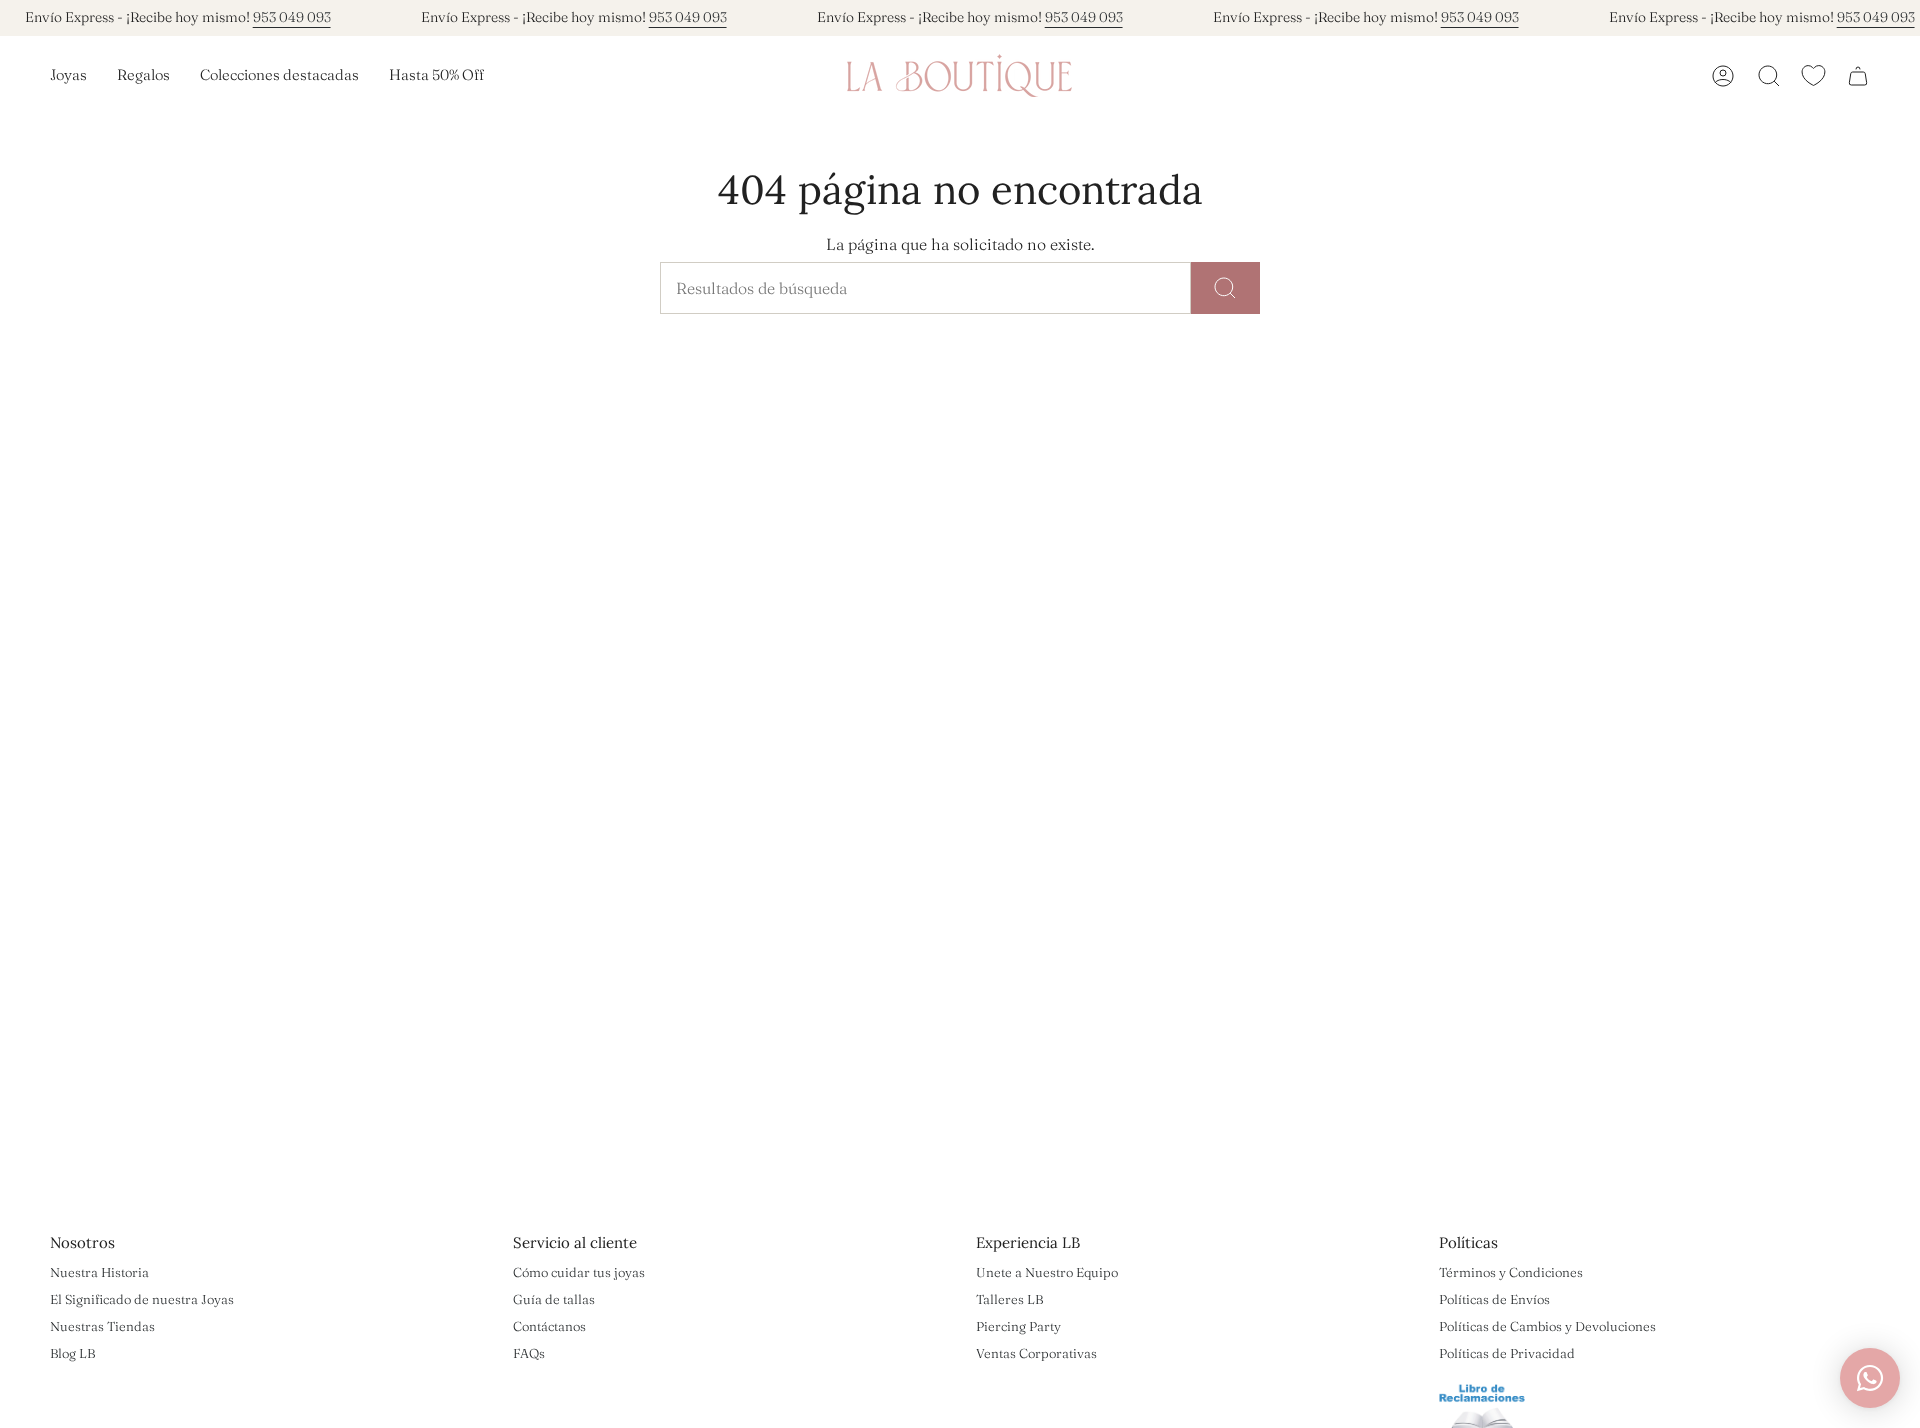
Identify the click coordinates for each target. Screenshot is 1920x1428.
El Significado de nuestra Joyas (142, 1299)
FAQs (529, 1353)
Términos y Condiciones (1511, 1272)
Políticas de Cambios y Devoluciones (1547, 1326)
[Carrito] (1858, 76)
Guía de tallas (554, 1299)
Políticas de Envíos (1494, 1299)
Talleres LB (1009, 1299)
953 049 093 (292, 17)
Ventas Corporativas (1036, 1353)
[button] (68, 76)
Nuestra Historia (99, 1272)
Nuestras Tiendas (102, 1326)
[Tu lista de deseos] (1813, 75)
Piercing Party (1018, 1326)
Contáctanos (549, 1326)
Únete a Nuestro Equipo (1047, 1272)
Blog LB (72, 1353)
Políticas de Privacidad (1507, 1353)
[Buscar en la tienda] (1225, 288)
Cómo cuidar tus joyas (579, 1272)
